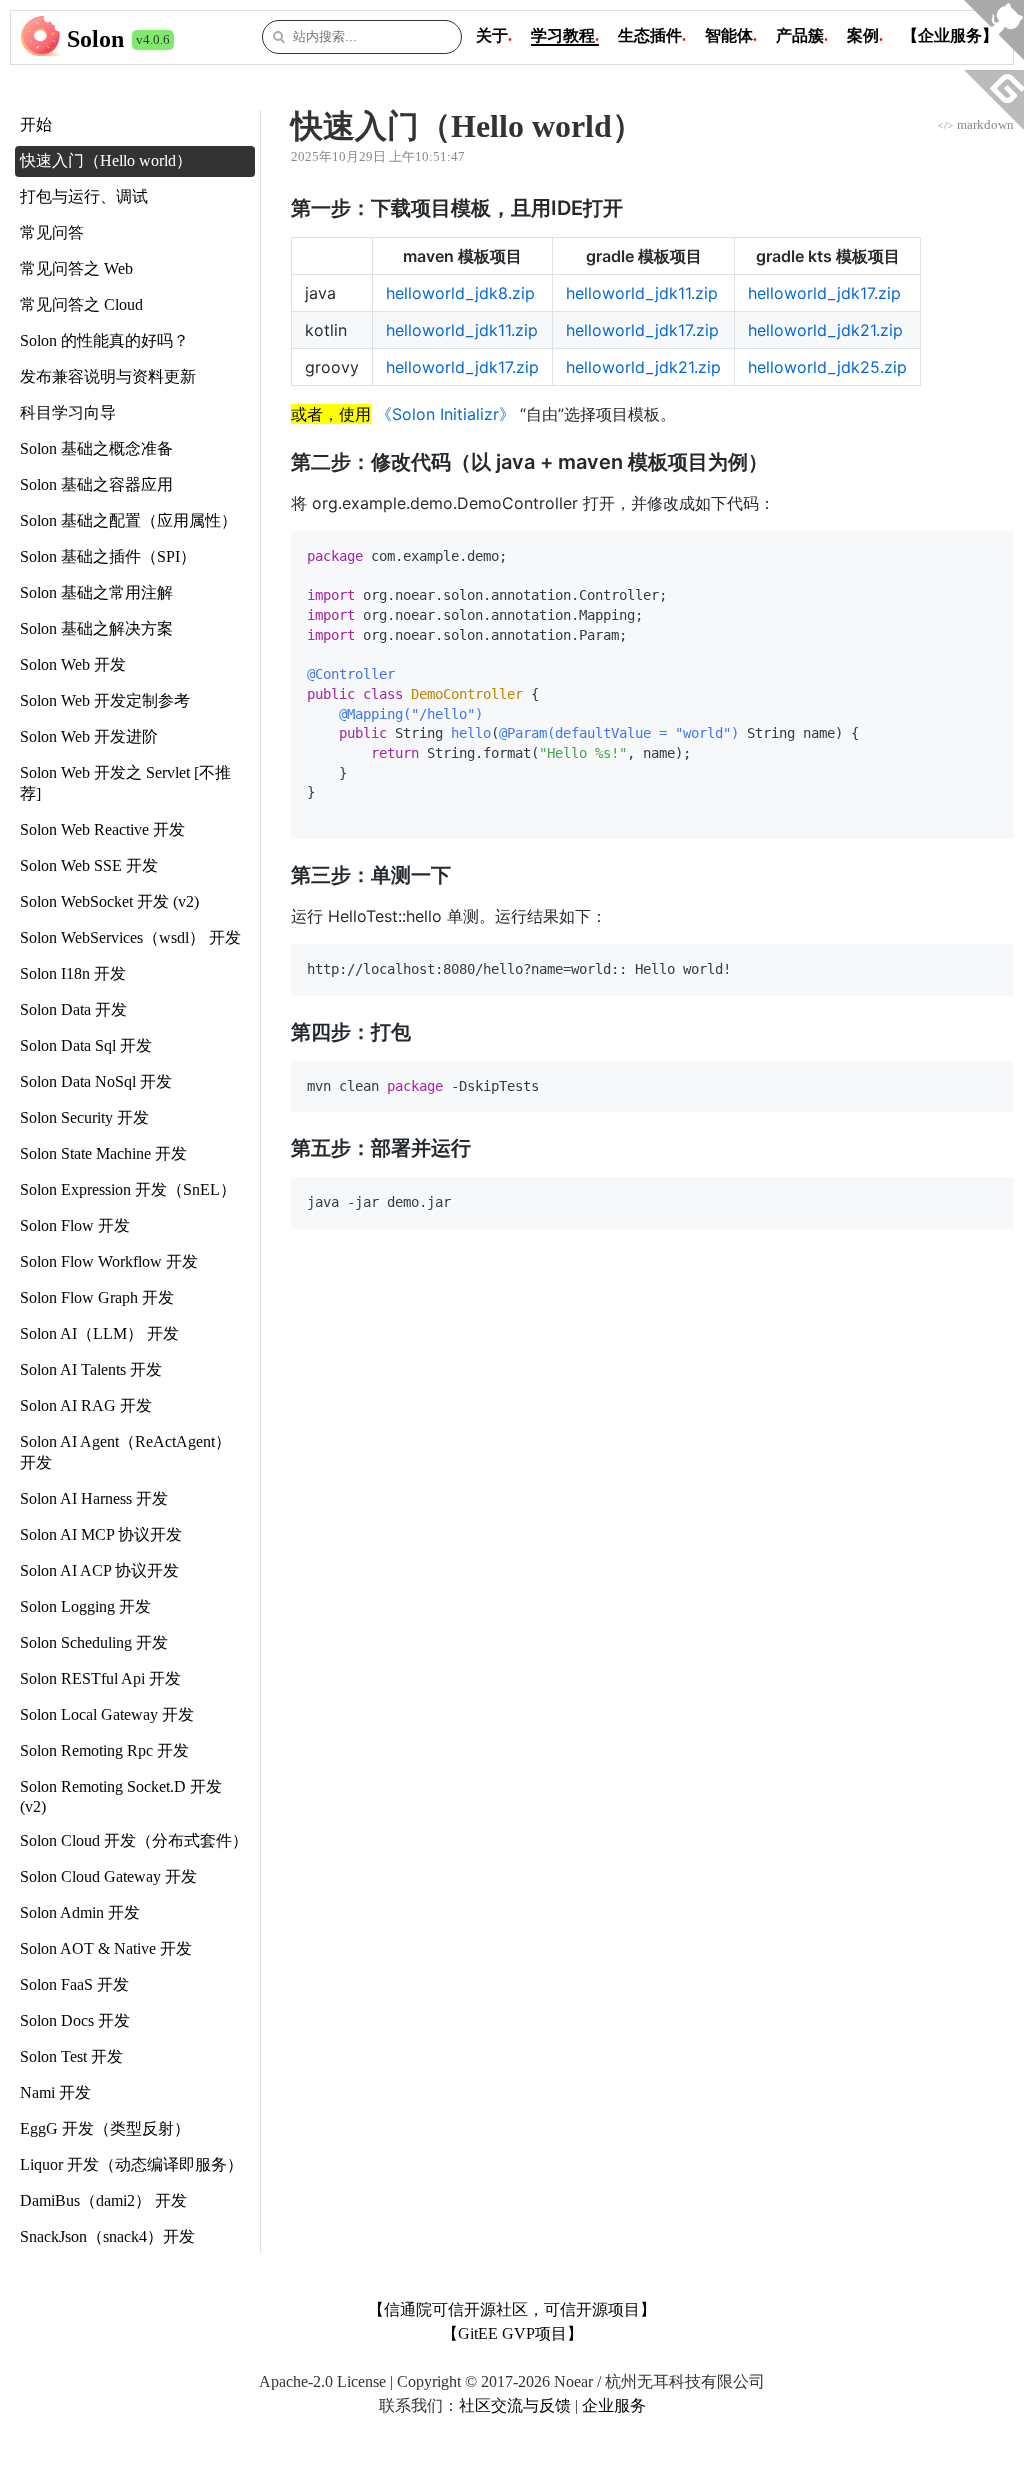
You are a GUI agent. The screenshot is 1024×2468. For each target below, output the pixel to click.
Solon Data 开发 (73, 1009)
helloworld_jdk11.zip (642, 293)
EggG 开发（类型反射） (105, 2128)
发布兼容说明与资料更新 (108, 376)
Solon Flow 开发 (75, 1225)
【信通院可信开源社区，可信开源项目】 (512, 2309)
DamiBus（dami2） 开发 (103, 2200)
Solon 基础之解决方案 (96, 628)
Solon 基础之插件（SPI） (108, 556)
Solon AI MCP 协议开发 (101, 1534)
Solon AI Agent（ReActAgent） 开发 (125, 1452)
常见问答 (52, 232)
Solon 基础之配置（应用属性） (128, 520)
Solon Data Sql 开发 (86, 1045)
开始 (36, 124)
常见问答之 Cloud (81, 304)
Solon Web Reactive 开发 (102, 829)
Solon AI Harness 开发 (94, 1498)
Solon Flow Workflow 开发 (109, 1261)
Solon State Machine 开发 (103, 1153)
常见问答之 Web (76, 268)
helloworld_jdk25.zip (827, 367)
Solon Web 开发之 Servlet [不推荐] (125, 783)
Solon (95, 39)
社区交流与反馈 (515, 2405)
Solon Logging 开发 (85, 1606)
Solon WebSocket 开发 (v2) (109, 901)
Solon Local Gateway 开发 (107, 1714)
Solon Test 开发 (71, 2056)
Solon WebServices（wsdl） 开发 (130, 937)
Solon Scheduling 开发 (94, 1642)
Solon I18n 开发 (73, 973)
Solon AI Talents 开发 (91, 1369)
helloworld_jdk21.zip (825, 330)
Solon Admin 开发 (80, 1912)
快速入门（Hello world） (106, 160)
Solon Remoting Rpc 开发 (104, 1750)
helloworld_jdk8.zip (460, 293)
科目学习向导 (68, 412)
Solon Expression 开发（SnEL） (128, 1189)
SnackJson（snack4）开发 (107, 2236)
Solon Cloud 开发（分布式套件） (134, 1840)
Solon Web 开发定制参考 (105, 700)
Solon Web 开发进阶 (89, 736)
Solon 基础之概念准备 (96, 448)
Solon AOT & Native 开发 (106, 1948)
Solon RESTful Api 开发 (100, 1678)
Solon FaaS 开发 (74, 1984)
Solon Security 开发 (84, 1117)
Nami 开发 (55, 2092)
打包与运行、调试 (84, 196)
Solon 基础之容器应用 (96, 484)
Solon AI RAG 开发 (86, 1405)
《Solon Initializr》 (445, 414)
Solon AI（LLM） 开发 (99, 1333)
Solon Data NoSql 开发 (96, 1081)
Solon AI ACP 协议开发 (99, 1570)
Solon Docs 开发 (75, 2020)
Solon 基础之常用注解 (96, 592)
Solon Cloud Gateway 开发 (108, 1876)
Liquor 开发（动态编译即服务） (131, 2164)
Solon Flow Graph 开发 (97, 1297)
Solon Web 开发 (73, 664)
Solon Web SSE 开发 (89, 865)
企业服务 (614, 2405)
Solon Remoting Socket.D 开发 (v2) (121, 1796)
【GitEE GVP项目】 (512, 2333)
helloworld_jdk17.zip (824, 293)
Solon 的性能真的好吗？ (104, 340)
